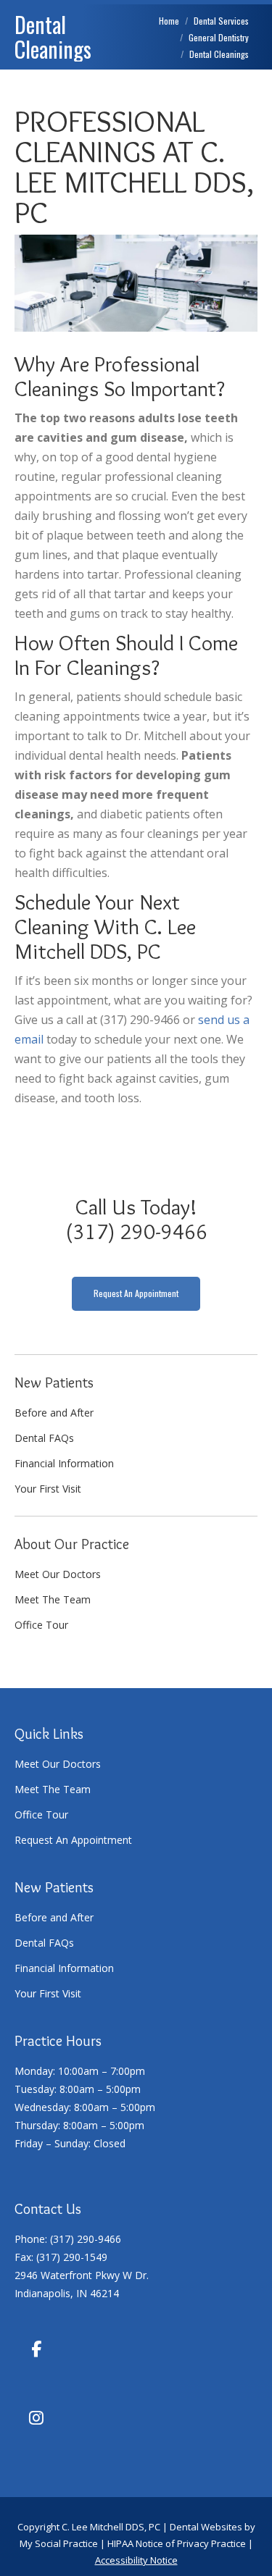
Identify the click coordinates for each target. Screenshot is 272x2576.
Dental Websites (206, 2527)
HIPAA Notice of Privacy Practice (177, 2543)
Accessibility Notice (136, 2560)
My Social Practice (59, 2543)
